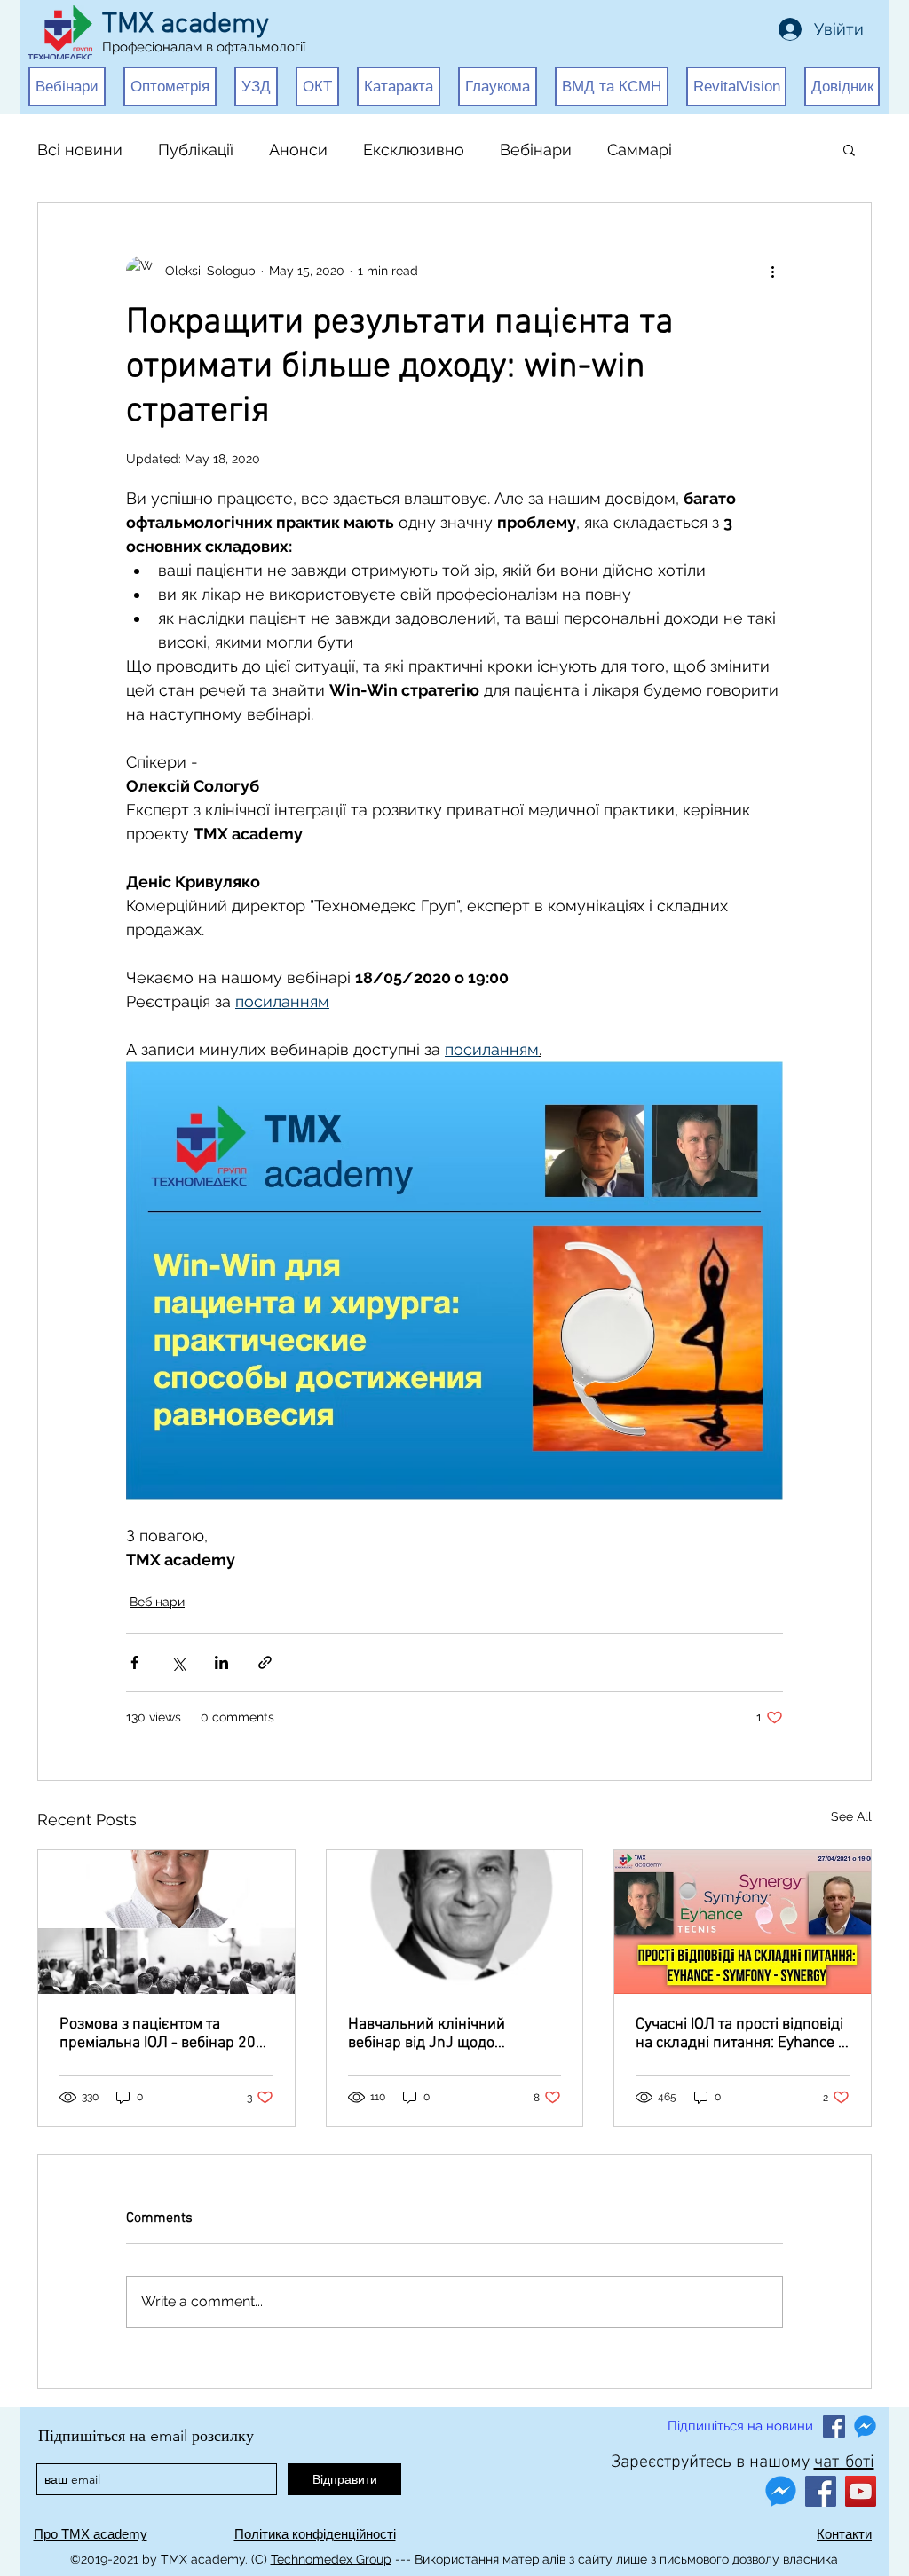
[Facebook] (821, 2491)
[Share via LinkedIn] (221, 1662)
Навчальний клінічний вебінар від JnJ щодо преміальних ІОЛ (427, 2034)
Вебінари (536, 150)
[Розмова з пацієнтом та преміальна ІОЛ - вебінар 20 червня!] (166, 1922)
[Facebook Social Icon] (834, 2426)
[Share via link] (265, 1662)
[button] (67, 87)
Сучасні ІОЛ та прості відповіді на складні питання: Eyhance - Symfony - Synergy (740, 2034)
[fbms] (865, 2426)
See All (851, 1816)
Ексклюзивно (414, 150)
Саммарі (640, 150)
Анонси (298, 150)
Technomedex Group (331, 2559)
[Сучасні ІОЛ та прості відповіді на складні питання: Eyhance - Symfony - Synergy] (743, 1922)
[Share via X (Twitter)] (178, 1662)
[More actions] (772, 271)
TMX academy (186, 25)
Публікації (196, 150)
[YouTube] (861, 2491)
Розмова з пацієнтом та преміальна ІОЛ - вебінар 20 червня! (158, 2034)
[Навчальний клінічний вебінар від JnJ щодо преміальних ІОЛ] (455, 1922)
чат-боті (844, 2462)
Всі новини (80, 150)
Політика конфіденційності (315, 2534)
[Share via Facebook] (134, 1662)
